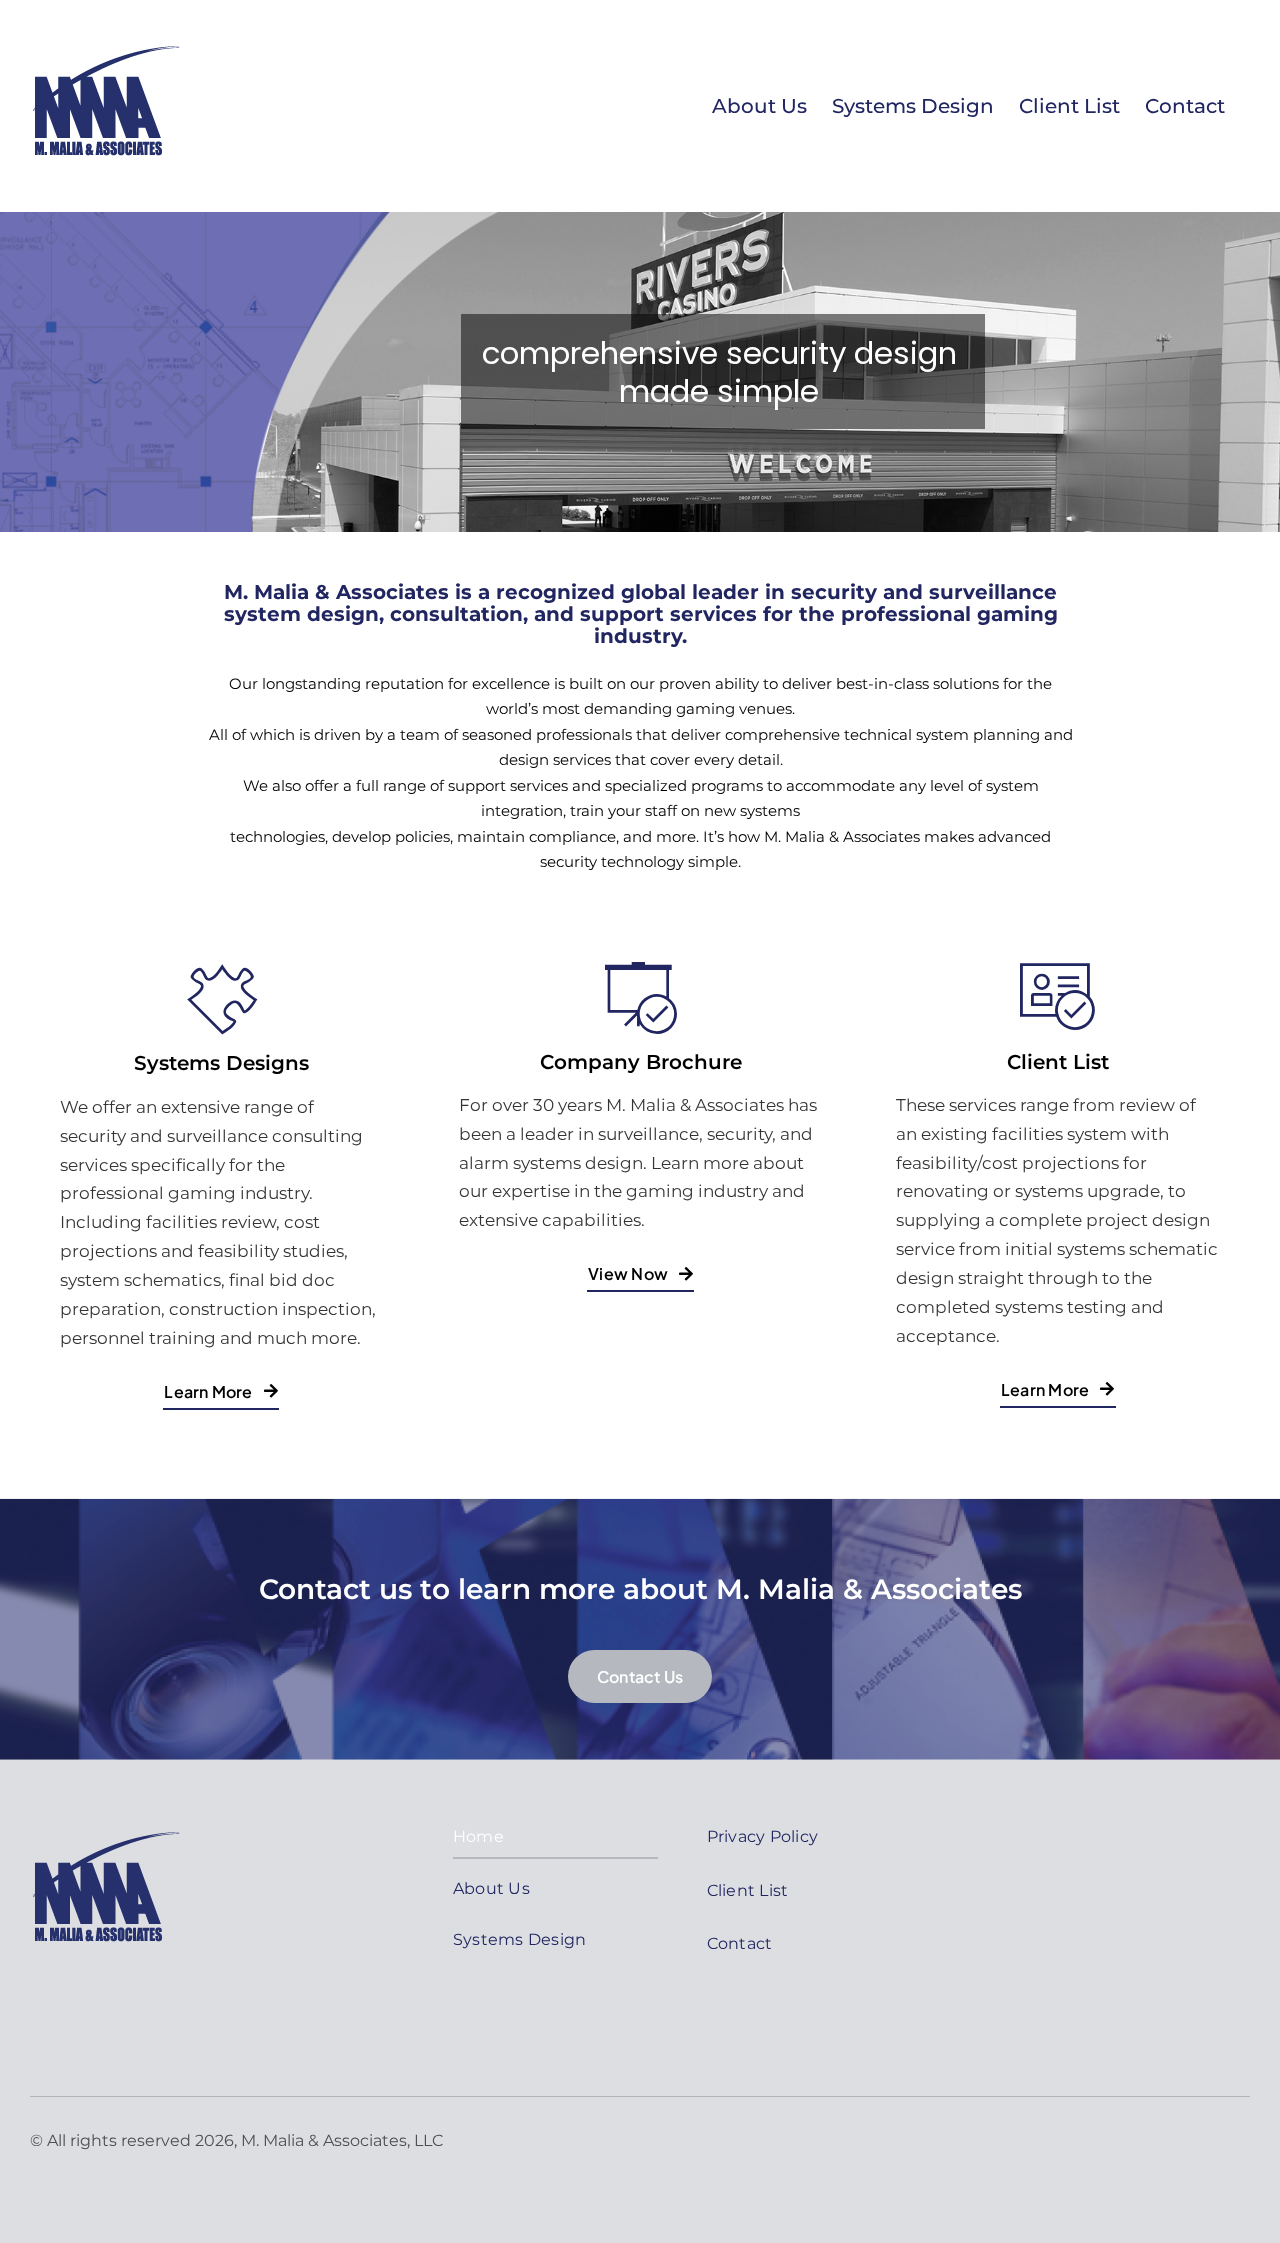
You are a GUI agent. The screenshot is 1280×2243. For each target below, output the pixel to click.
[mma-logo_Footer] (105, 1825)
